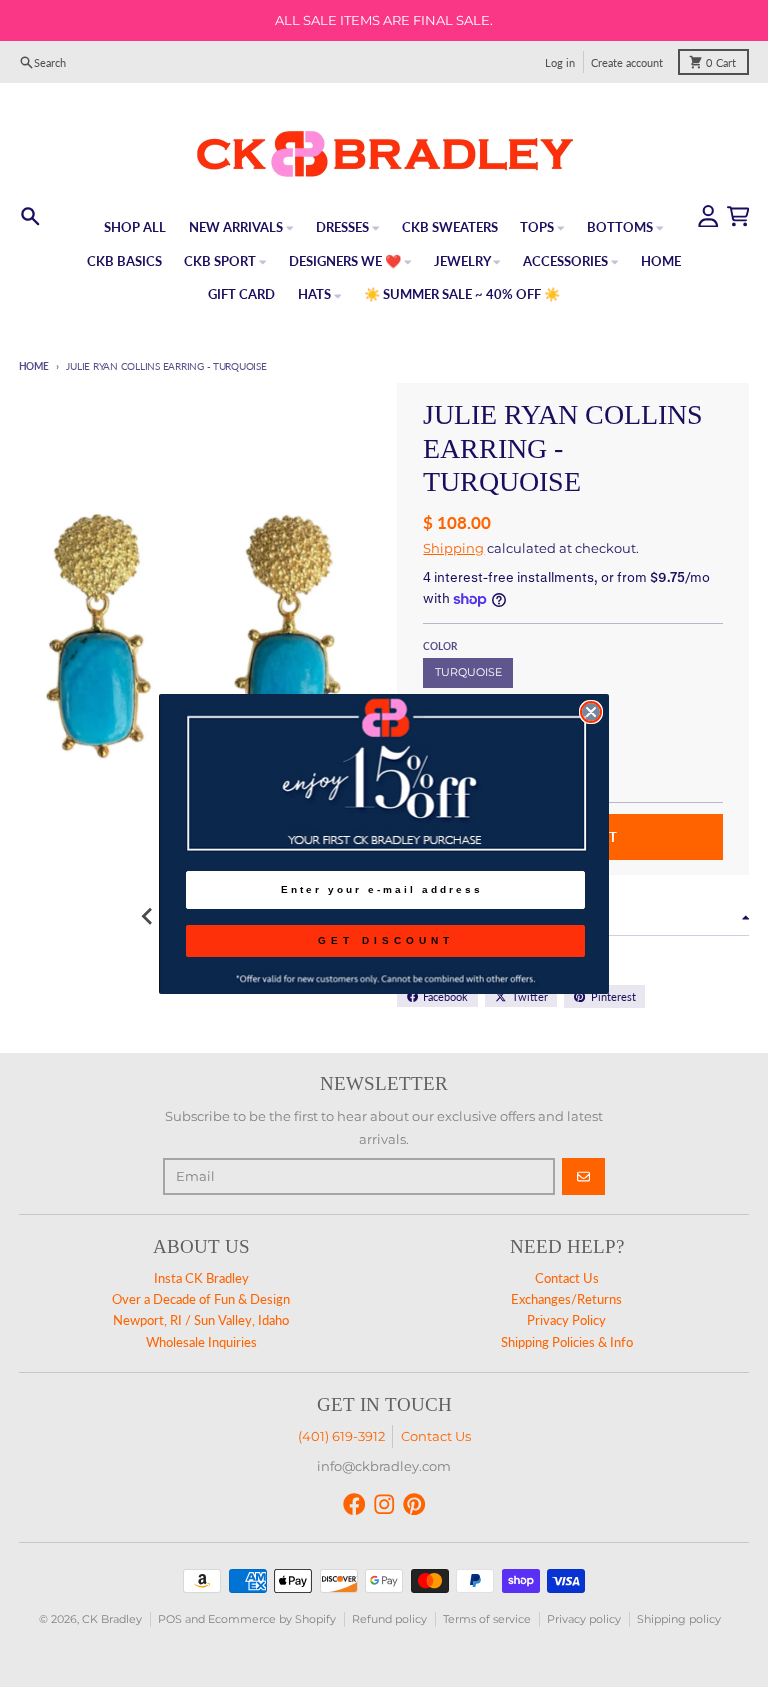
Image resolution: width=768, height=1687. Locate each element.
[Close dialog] (591, 712)
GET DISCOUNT (386, 940)
